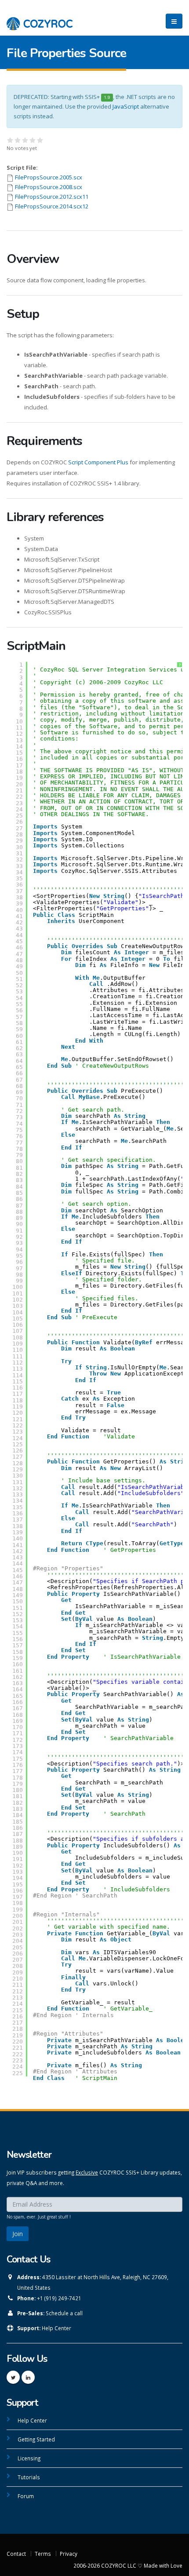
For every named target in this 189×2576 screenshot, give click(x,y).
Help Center (56, 2328)
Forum (26, 2496)
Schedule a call (64, 2313)
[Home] (40, 19)
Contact (16, 2554)
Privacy (69, 2554)
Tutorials (29, 2477)
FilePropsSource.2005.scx (49, 177)
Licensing (29, 2458)
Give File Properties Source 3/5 (25, 140)
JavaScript (126, 106)
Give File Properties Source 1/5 (10, 140)
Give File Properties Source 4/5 (33, 140)
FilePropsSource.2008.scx (49, 187)
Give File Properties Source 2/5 (18, 140)
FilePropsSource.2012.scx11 (52, 197)
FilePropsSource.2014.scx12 (52, 206)
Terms (43, 2554)
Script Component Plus (98, 462)
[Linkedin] (28, 2377)
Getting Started (36, 2439)
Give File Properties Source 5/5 (40, 140)
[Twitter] (13, 2377)
